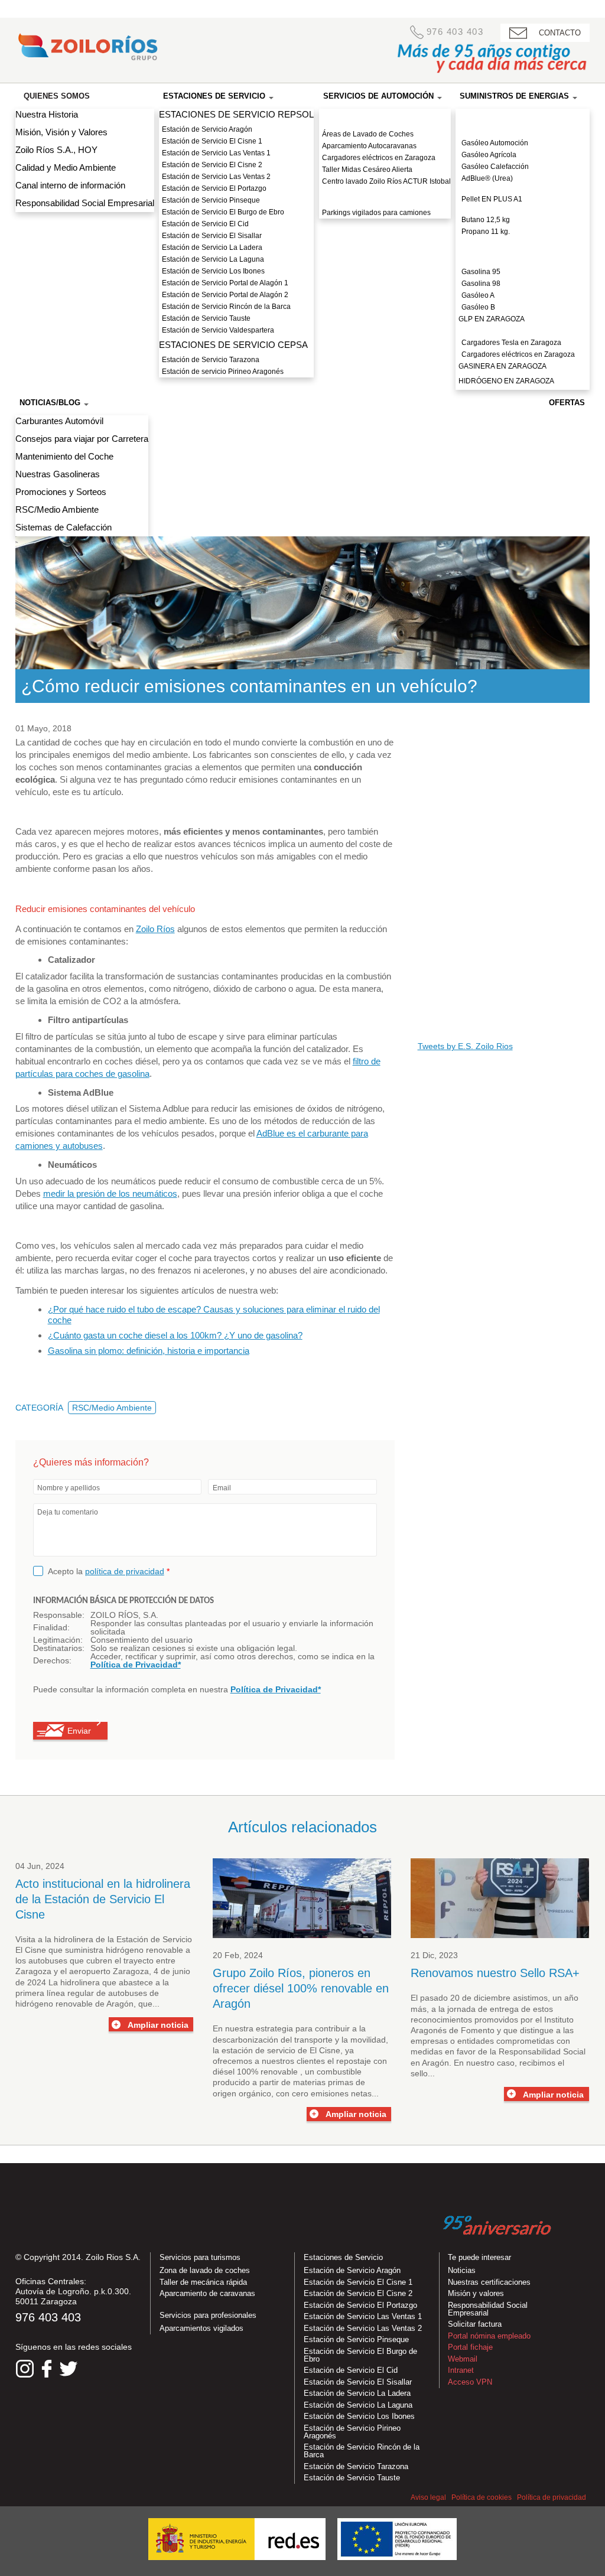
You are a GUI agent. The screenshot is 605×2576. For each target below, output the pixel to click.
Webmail (463, 2359)
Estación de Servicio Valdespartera (218, 330)
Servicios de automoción (380, 96)
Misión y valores (476, 2293)
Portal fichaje (470, 2347)
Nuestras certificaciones (489, 2282)
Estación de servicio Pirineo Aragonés (223, 372)
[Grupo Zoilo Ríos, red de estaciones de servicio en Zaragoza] (87, 50)
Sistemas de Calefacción (64, 527)
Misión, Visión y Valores (61, 132)
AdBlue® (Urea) (487, 178)
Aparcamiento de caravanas (207, 2293)
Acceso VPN (470, 2382)
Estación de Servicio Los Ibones (213, 271)
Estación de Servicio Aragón (207, 129)
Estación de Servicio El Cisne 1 (212, 141)
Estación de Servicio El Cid (205, 224)
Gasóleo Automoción (495, 143)
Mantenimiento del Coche (64, 456)
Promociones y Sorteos (61, 492)
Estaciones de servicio (215, 96)
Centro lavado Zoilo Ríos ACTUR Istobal (386, 181)
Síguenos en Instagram (25, 2369)
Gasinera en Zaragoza (502, 366)
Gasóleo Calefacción (495, 167)
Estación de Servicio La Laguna (213, 259)
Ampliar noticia (158, 2025)
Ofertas (567, 403)
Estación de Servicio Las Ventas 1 (216, 153)
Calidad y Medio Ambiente (66, 167)
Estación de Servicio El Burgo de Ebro (223, 212)
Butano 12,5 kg (486, 220)
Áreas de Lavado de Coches (368, 134)
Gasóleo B (478, 307)
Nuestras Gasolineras (58, 474)
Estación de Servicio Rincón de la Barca (226, 307)
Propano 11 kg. (486, 232)
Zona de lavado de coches (205, 2270)
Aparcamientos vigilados (201, 2328)
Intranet (461, 2370)
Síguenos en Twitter (69, 2369)
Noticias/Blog (51, 403)
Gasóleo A (478, 295)
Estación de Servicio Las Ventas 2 (216, 177)
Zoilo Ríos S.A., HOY (56, 150)
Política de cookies (482, 2497)
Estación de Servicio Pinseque (211, 200)
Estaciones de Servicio (343, 2257)
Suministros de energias (515, 96)
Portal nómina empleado (489, 2336)
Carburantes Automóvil (59, 421)
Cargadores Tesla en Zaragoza (511, 343)
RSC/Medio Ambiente (57, 509)
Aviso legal (428, 2497)
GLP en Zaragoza (492, 319)
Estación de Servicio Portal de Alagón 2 (225, 295)
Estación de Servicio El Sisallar (212, 236)
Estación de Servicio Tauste (206, 318)
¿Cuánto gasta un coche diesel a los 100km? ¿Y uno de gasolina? (175, 1335)
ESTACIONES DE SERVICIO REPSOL (236, 114)
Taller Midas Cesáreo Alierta (367, 170)
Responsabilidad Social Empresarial (85, 203)
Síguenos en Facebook (47, 2369)
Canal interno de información (70, 185)
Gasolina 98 (481, 284)
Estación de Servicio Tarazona (211, 360)
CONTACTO (560, 33)
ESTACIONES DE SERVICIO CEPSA (233, 345)
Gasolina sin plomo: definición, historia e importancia (149, 1351)
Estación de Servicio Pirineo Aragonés (352, 2432)
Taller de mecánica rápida (203, 2282)
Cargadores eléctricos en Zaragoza (379, 158)
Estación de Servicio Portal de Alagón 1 (225, 283)
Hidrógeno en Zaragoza (506, 381)
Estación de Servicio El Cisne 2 (212, 165)
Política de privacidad (552, 2497)
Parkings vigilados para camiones (376, 213)
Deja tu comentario (68, 1512)
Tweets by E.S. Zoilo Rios (465, 1046)
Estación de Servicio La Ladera (212, 247)
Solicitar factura (475, 2324)
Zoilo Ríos (155, 929)
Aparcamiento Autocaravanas (369, 146)
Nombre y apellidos (69, 1488)
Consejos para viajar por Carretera (82, 439)
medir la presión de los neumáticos (110, 1193)
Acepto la (109, 1571)
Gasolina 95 (481, 272)
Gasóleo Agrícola (489, 155)
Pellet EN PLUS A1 (492, 199)
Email (222, 1488)
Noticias (462, 2270)
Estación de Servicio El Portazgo (214, 188)
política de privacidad (125, 1571)
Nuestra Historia (47, 114)
